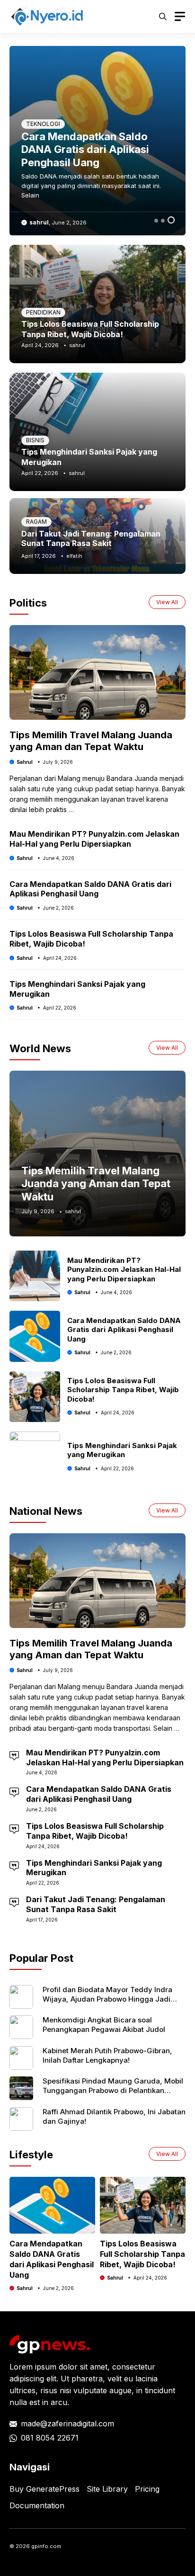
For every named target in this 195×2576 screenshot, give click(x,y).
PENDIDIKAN (43, 312)
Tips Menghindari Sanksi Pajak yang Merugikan (122, 1450)
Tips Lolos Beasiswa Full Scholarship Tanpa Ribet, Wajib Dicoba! (123, 1390)
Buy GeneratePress (44, 2489)
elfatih (74, 556)
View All (167, 602)
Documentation (37, 2505)
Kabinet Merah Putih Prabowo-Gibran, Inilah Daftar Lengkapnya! (107, 2055)
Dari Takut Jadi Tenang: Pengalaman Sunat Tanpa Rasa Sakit (91, 538)
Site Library (107, 2489)
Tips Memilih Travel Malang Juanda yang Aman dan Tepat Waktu (96, 149)
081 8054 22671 (50, 2438)
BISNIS (35, 440)
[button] (163, 17)
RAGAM (36, 124)
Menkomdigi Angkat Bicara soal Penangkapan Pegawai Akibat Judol (104, 2025)
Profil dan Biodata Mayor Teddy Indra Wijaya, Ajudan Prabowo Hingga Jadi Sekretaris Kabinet (107, 1999)
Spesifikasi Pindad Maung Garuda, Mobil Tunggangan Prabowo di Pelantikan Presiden (113, 2091)
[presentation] (10, 2220)
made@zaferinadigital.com (67, 2424)
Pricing (147, 2489)
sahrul (39, 222)
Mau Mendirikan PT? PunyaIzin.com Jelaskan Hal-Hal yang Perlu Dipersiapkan (94, 839)
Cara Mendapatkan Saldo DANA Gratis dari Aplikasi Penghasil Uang (90, 889)
